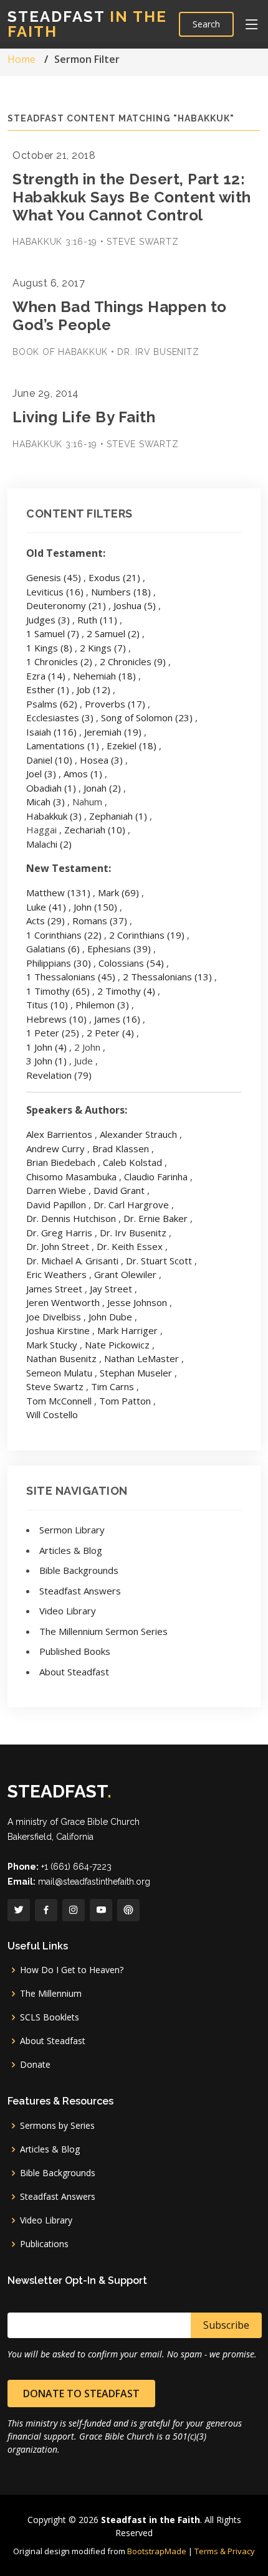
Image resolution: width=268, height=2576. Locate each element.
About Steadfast (74, 1672)
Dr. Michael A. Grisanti (72, 1261)
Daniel (49, 760)
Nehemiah (104, 676)
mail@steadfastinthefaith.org (94, 1882)
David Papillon (56, 1205)
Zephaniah (118, 816)
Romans (100, 921)
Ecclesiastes (60, 717)
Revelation (59, 1075)
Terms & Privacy (225, 2551)
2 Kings (103, 648)
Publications (44, 2244)
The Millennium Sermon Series (103, 1631)
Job (93, 689)
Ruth (97, 620)
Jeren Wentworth (63, 1302)
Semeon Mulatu (59, 1373)
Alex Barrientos (59, 1134)
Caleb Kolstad (132, 1162)
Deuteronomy (66, 605)
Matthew (58, 893)
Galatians (53, 949)
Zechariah (95, 830)
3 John (46, 1061)
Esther (48, 689)
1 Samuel (53, 633)
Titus (47, 1005)
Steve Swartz (55, 1386)
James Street (54, 1289)
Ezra (46, 676)
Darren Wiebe (56, 1190)
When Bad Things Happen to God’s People (120, 316)
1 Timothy (58, 991)
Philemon (102, 1005)
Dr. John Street (58, 1246)
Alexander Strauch (138, 1134)
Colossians (131, 963)
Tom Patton (125, 1401)
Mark (118, 893)
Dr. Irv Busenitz (133, 1233)
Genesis (54, 577)
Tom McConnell (59, 1401)
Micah (45, 802)
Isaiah (51, 732)
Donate (35, 2065)
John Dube (110, 1317)
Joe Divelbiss (54, 1317)
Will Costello (52, 1414)
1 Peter (53, 1033)
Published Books (75, 1651)
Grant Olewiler (125, 1274)
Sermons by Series (57, 2126)
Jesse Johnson (137, 1302)
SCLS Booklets (50, 2017)
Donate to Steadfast (81, 2394)
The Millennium (51, 1994)
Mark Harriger (127, 1330)
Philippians (59, 963)
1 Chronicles (59, 661)
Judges (48, 620)
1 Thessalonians (71, 977)
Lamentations (63, 746)
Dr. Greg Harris (59, 1233)
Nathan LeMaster (141, 1358)
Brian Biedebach (61, 1162)
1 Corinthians (64, 935)
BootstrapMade (157, 2551)
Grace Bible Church (100, 1822)
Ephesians (119, 949)
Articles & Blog (71, 1550)
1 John (46, 1047)
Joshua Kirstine (58, 1330)
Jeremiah (113, 732)
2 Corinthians (147, 935)
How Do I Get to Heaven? (72, 1970)
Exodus (114, 577)
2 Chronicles (133, 661)
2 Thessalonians (167, 977)
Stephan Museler (136, 1373)
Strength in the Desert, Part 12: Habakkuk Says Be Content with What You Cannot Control (132, 197)
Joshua (135, 605)
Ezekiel (132, 746)
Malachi (49, 844)
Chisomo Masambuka (71, 1177)
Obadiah (51, 788)
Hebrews (56, 1019)
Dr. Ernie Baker (156, 1218)
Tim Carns (112, 1386)
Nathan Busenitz (61, 1358)
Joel (41, 774)
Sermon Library (72, 1530)
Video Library (68, 1611)
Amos (83, 774)
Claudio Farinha (156, 1177)
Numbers (121, 592)
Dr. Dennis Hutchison (71, 1218)
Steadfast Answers (80, 1591)
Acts (45, 921)
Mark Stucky (52, 1345)
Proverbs (115, 704)
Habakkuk (54, 816)
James (117, 1019)
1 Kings (49, 648)
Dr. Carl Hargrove (131, 1205)
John (95, 907)
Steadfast (87, 24)
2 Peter (110, 1033)
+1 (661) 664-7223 (76, 1867)
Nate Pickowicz (117, 1345)
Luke (46, 907)
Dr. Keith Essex (130, 1246)
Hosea (101, 760)
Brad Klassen (121, 1148)
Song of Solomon (147, 717)
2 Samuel (113, 633)
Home (22, 59)
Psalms (52, 704)
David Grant (119, 1190)
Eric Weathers (56, 1274)
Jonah (102, 788)
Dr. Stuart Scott (159, 1261)
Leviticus (55, 592)
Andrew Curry (55, 1148)
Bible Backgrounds (79, 1570)
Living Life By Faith (84, 417)
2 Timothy (126, 991)
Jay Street (111, 1289)
